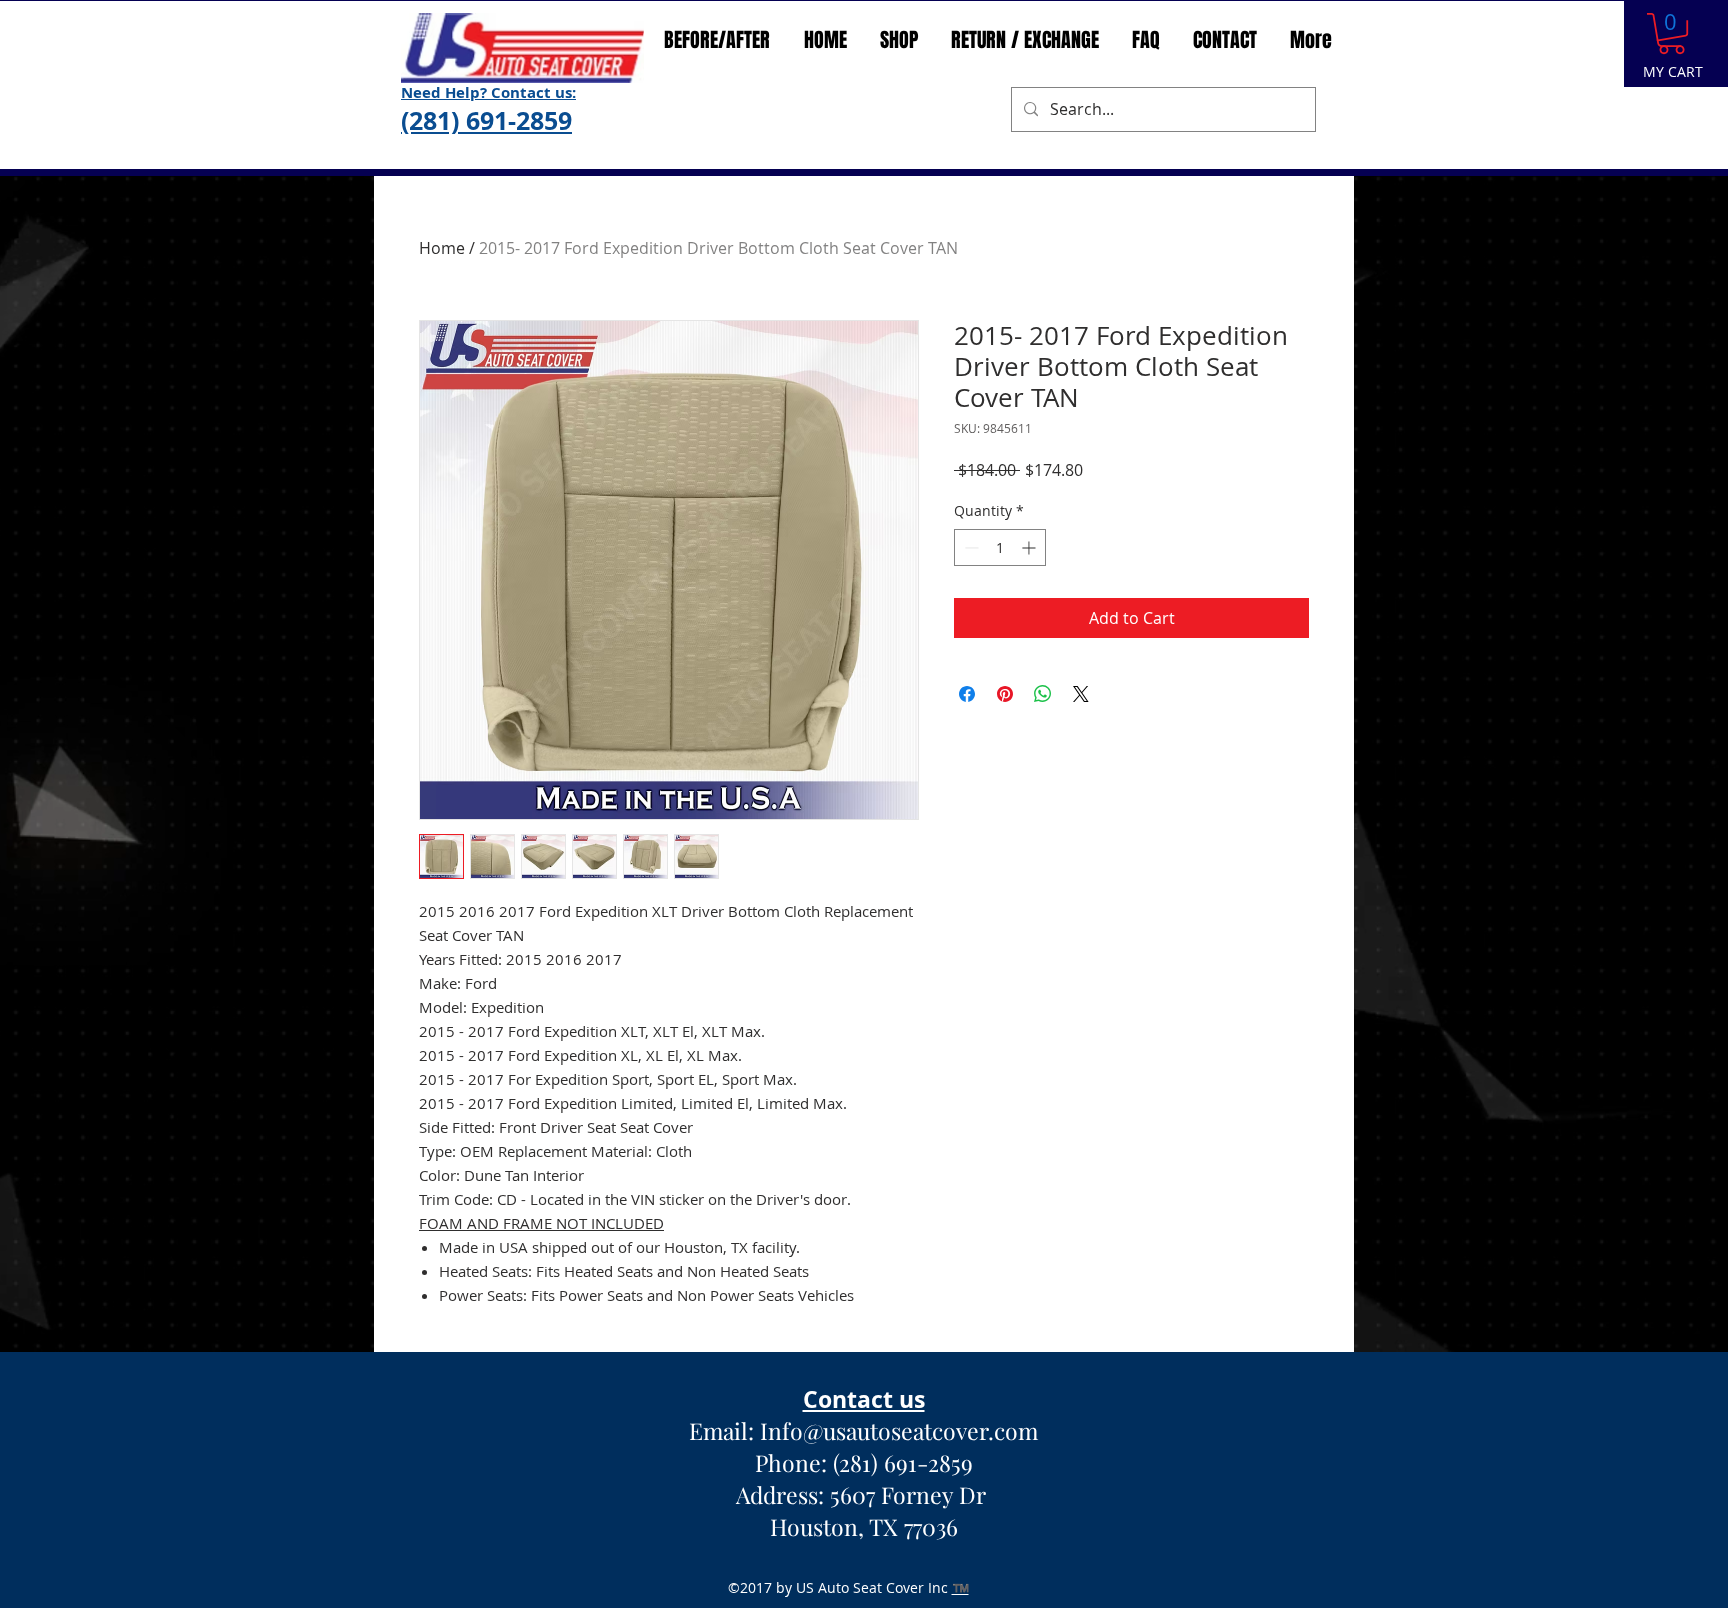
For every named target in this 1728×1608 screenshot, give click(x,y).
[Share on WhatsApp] (1043, 694)
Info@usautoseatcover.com (899, 1430)
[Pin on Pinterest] (1005, 694)
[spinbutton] (1000, 547)
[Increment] (1030, 547)
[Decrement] (969, 547)
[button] (1671, 33)
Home (442, 248)
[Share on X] (1081, 694)
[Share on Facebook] (967, 694)
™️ (960, 1587)
